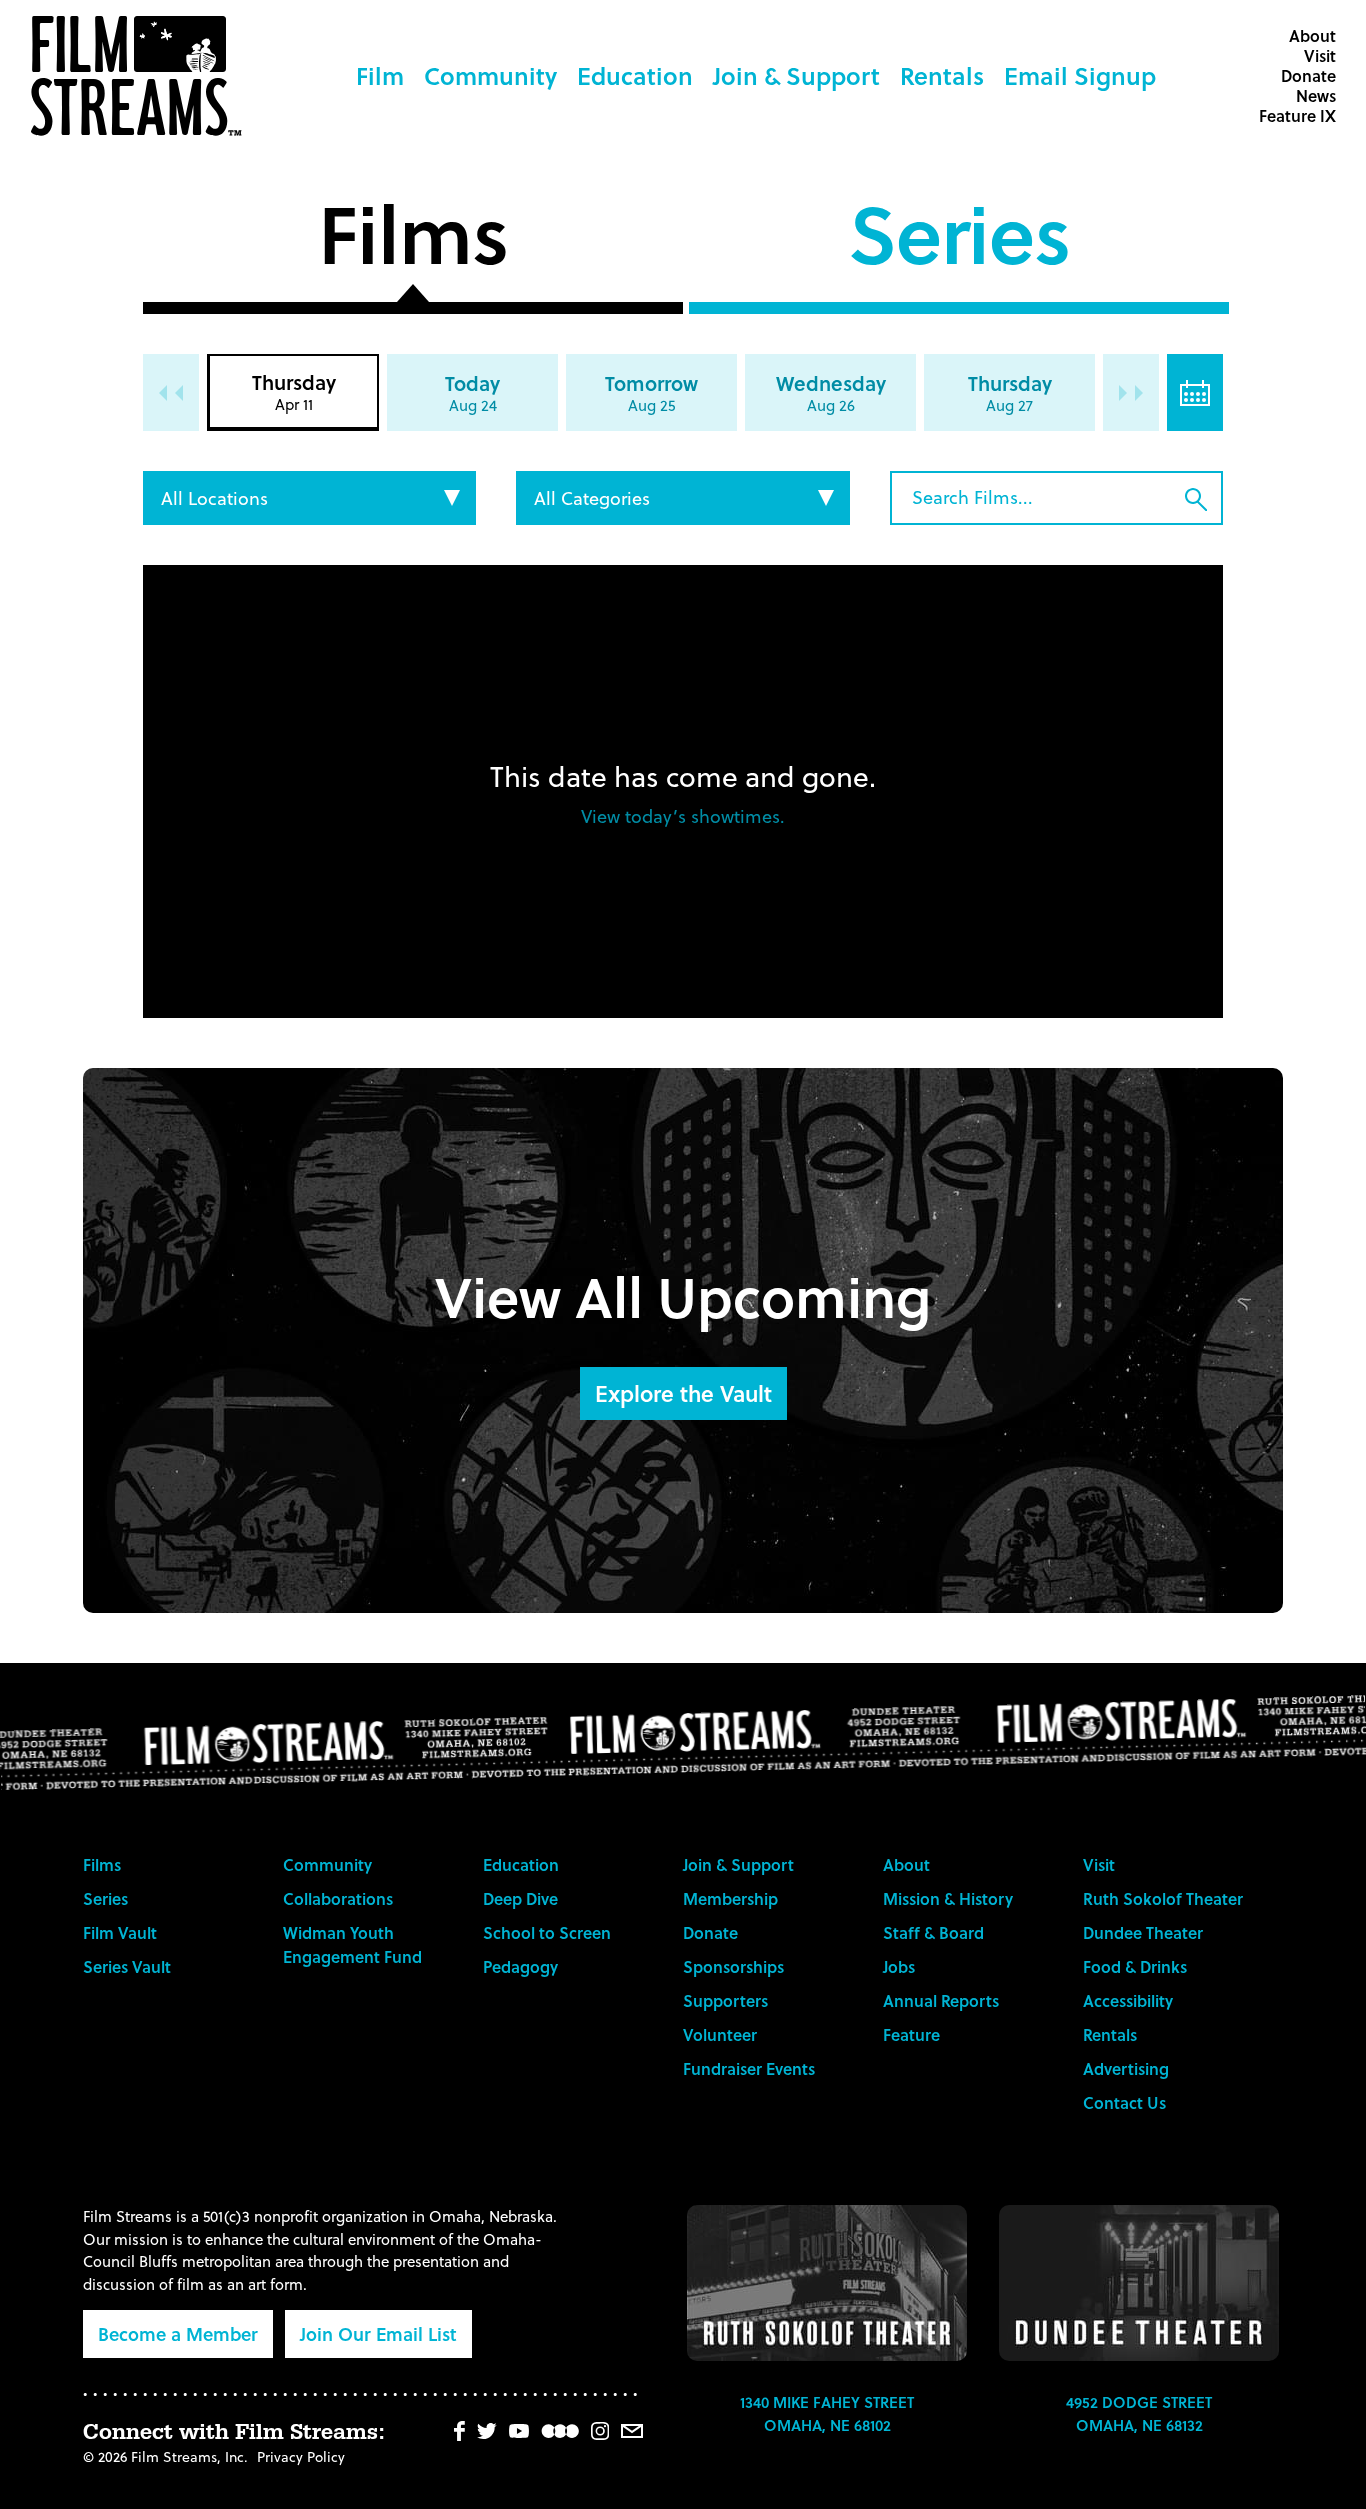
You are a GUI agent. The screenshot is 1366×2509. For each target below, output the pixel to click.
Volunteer (720, 2034)
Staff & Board (933, 1932)
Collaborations (338, 1898)
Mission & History (948, 1898)
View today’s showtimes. (683, 815)
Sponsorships (733, 1966)
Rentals (942, 75)
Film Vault (120, 1932)
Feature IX (1297, 115)
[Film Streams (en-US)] (141, 76)
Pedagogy (520, 1966)
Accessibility (1128, 2000)
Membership (730, 1898)
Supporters (725, 2000)
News (1316, 95)
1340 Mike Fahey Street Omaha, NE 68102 (827, 2413)
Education (635, 75)
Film (380, 75)
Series (959, 241)
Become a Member (178, 2333)
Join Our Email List (378, 2333)
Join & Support (796, 75)
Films (412, 241)
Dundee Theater (1143, 1932)
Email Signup (1080, 75)
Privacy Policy (301, 2456)
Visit (1320, 55)
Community (490, 75)
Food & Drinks (1135, 1966)
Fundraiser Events (749, 2068)
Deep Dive (520, 1898)
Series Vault (127, 1966)
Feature (911, 2034)
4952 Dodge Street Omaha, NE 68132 (1139, 2413)
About (1312, 35)
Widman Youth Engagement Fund (352, 1944)
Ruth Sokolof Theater (1163, 1898)
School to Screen (547, 1932)
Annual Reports (941, 2000)
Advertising (1126, 2068)
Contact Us (1124, 2102)
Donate (1308, 75)
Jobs (899, 1966)
